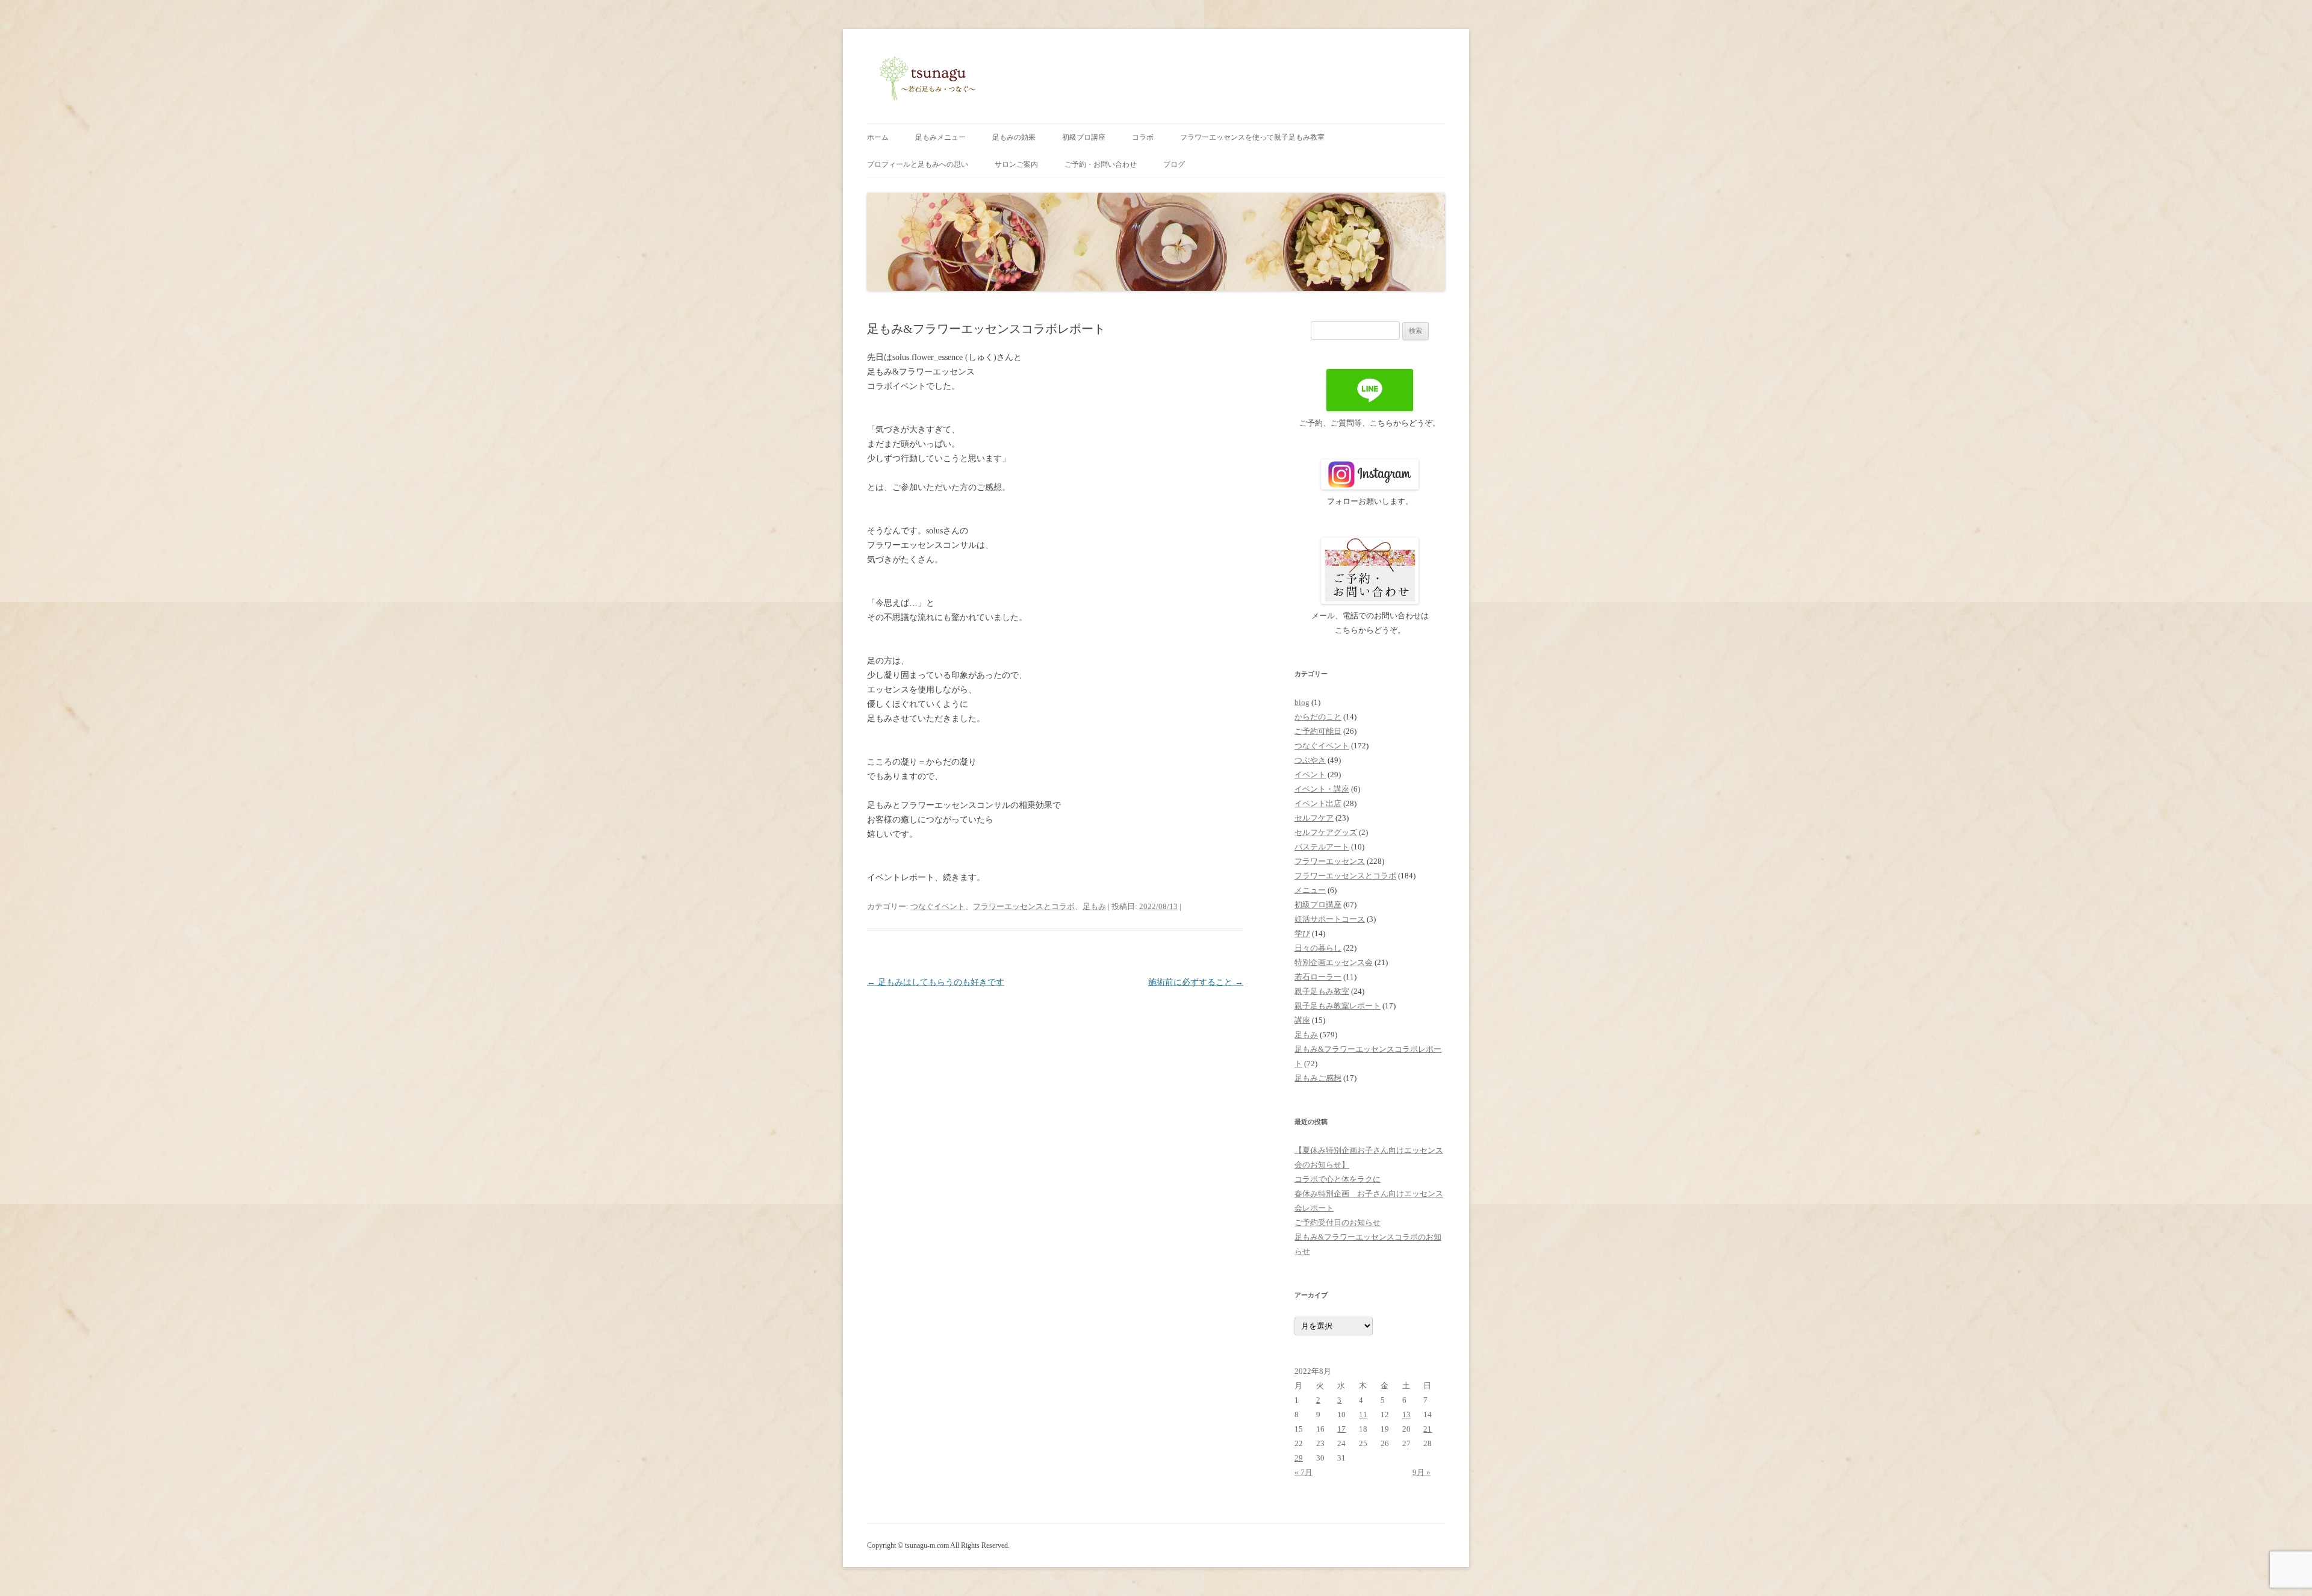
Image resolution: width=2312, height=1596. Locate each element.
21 (1428, 1429)
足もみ (1094, 906)
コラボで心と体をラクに (1338, 1179)
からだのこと (1318, 717)
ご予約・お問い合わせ (1101, 164)
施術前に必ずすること (1196, 982)
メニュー (1310, 890)
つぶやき (1310, 760)
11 (1363, 1414)
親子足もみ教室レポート (1338, 1006)
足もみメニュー (940, 137)
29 (1299, 1458)
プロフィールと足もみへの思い (918, 164)
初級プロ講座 (1084, 137)
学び (1302, 933)
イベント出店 (1318, 803)
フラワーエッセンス (1330, 861)
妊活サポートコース (1330, 919)
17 (1341, 1429)
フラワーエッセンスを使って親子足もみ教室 (1252, 137)
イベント (1310, 775)
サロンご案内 (1016, 164)
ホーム (878, 137)
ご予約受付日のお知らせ (1338, 1222)
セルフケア (1314, 818)
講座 (1302, 1020)
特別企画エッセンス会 (1334, 962)
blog (1302, 702)
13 (1406, 1414)
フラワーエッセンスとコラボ (1024, 906)
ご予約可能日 (1318, 731)
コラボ (1143, 137)
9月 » (1422, 1472)
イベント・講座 (1322, 789)
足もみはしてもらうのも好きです (936, 982)
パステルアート (1322, 847)
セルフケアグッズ (1326, 832)
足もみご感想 (1318, 1078)
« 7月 (1304, 1472)
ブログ (1174, 164)
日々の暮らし (1318, 948)
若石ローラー (1318, 977)
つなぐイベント (938, 906)
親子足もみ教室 (1322, 991)
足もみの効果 (1014, 137)
